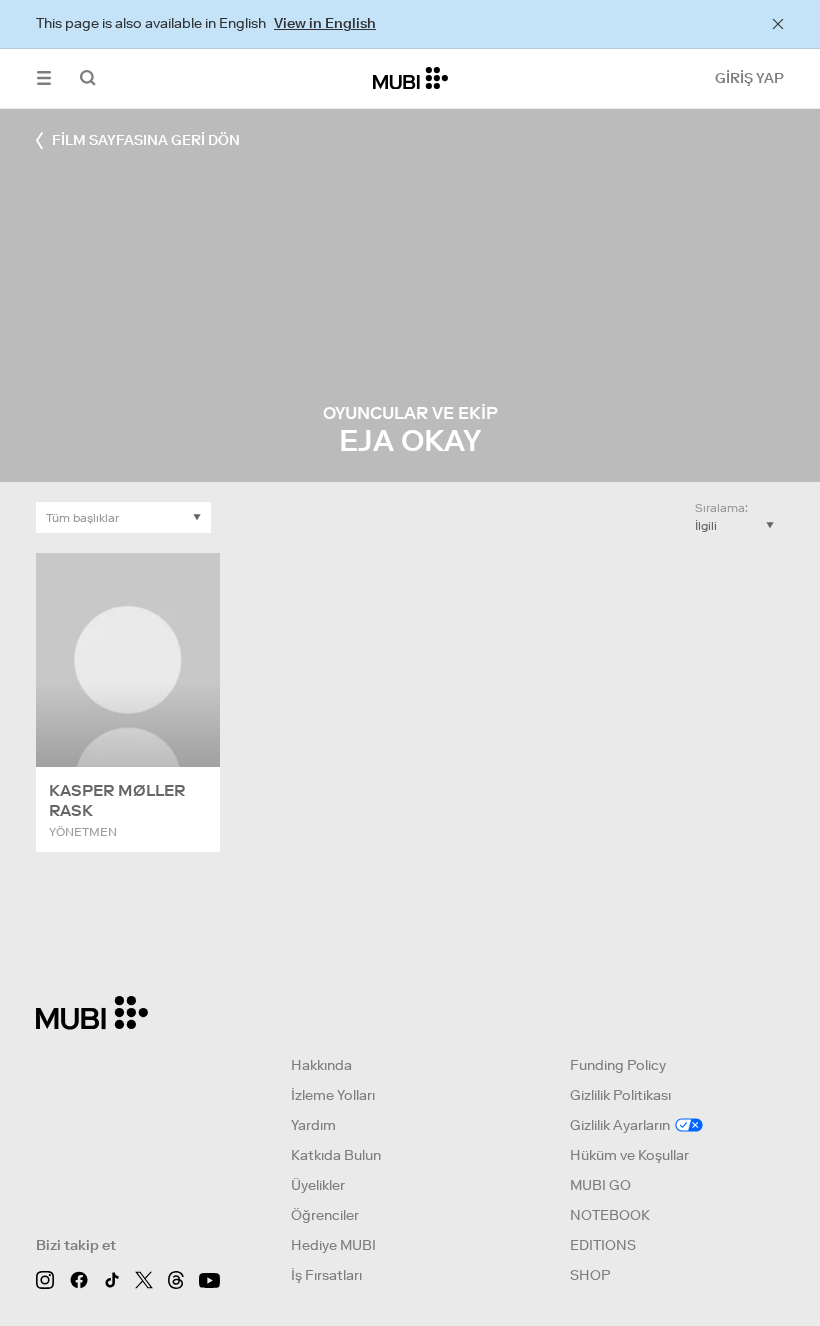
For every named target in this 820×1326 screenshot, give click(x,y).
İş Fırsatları (326, 1275)
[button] (44, 78)
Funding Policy (618, 1065)
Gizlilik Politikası (620, 1095)
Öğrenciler (325, 1215)
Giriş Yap (749, 78)
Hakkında (321, 1065)
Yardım (313, 1125)
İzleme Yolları (333, 1095)
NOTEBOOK (610, 1215)
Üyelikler (318, 1185)
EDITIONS (603, 1245)
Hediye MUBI (333, 1245)
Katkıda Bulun (336, 1155)
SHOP (590, 1275)
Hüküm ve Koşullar (629, 1155)
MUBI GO (600, 1185)
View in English (325, 23)
